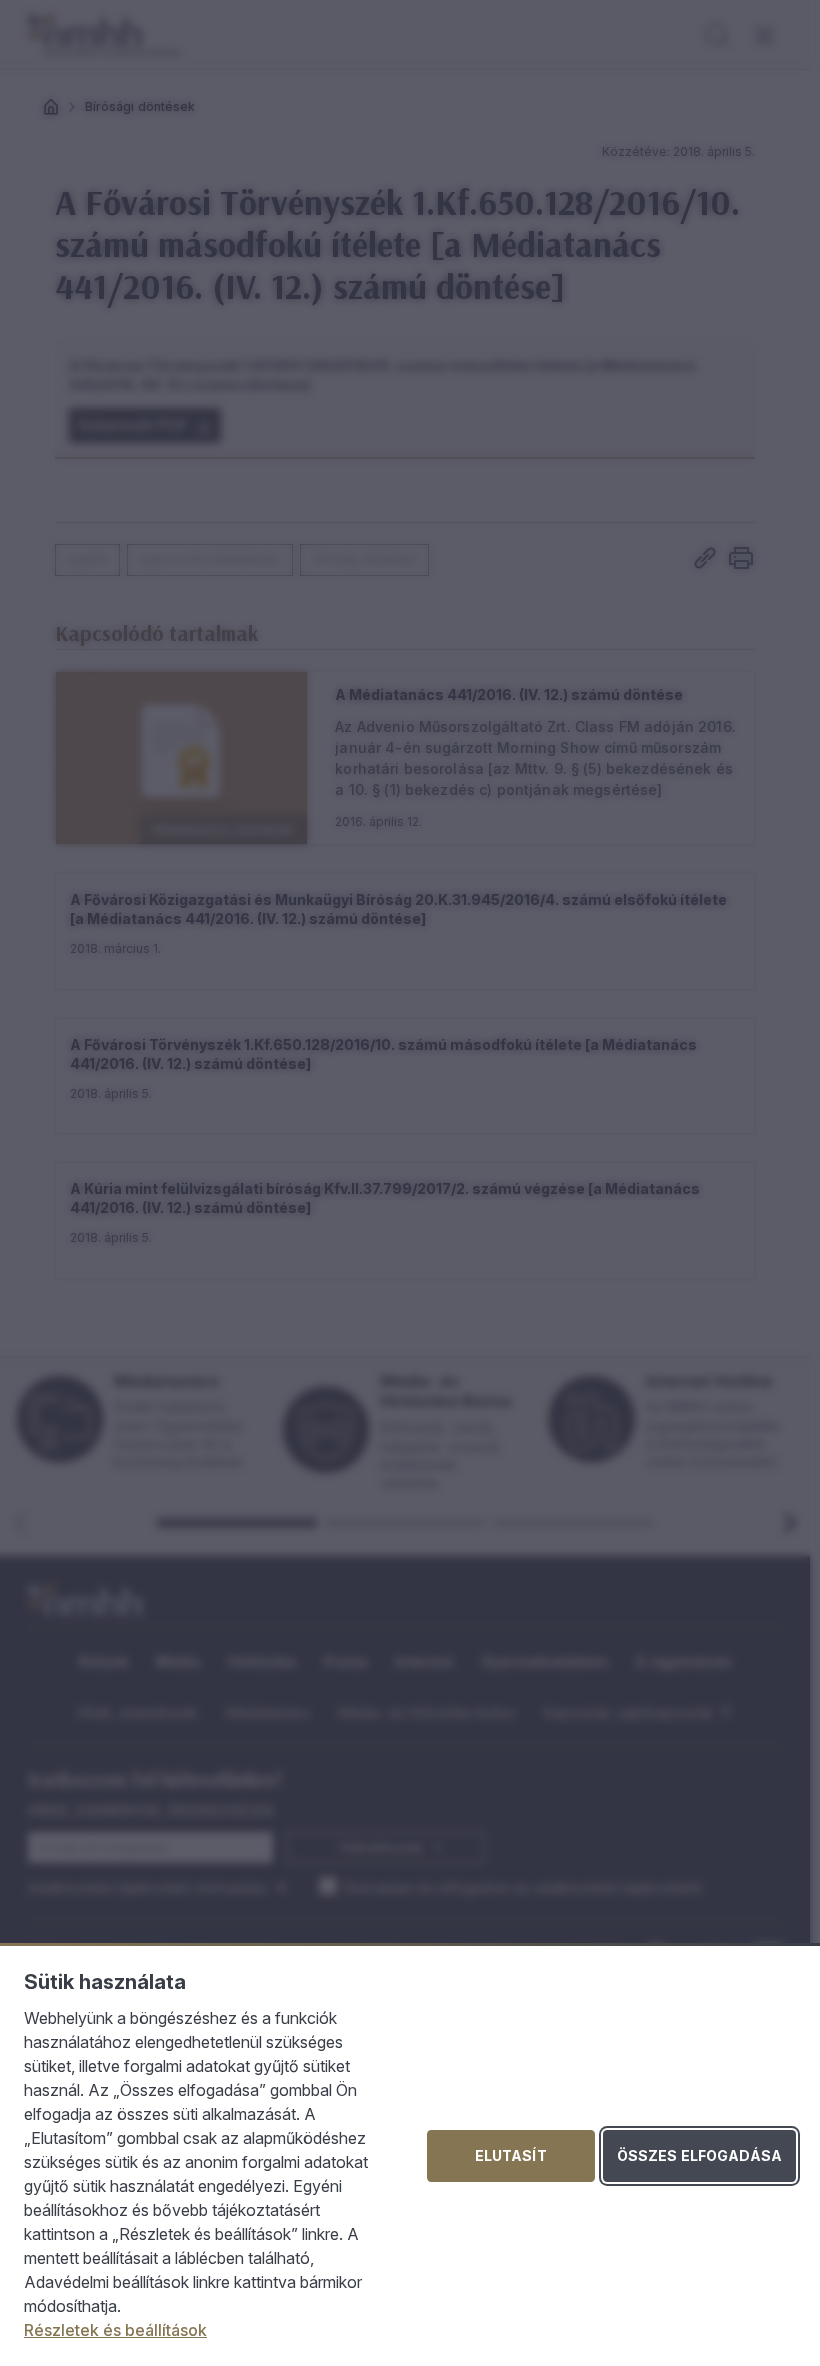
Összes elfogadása (699, 2155)
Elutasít (511, 2155)
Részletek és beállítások (115, 2330)
